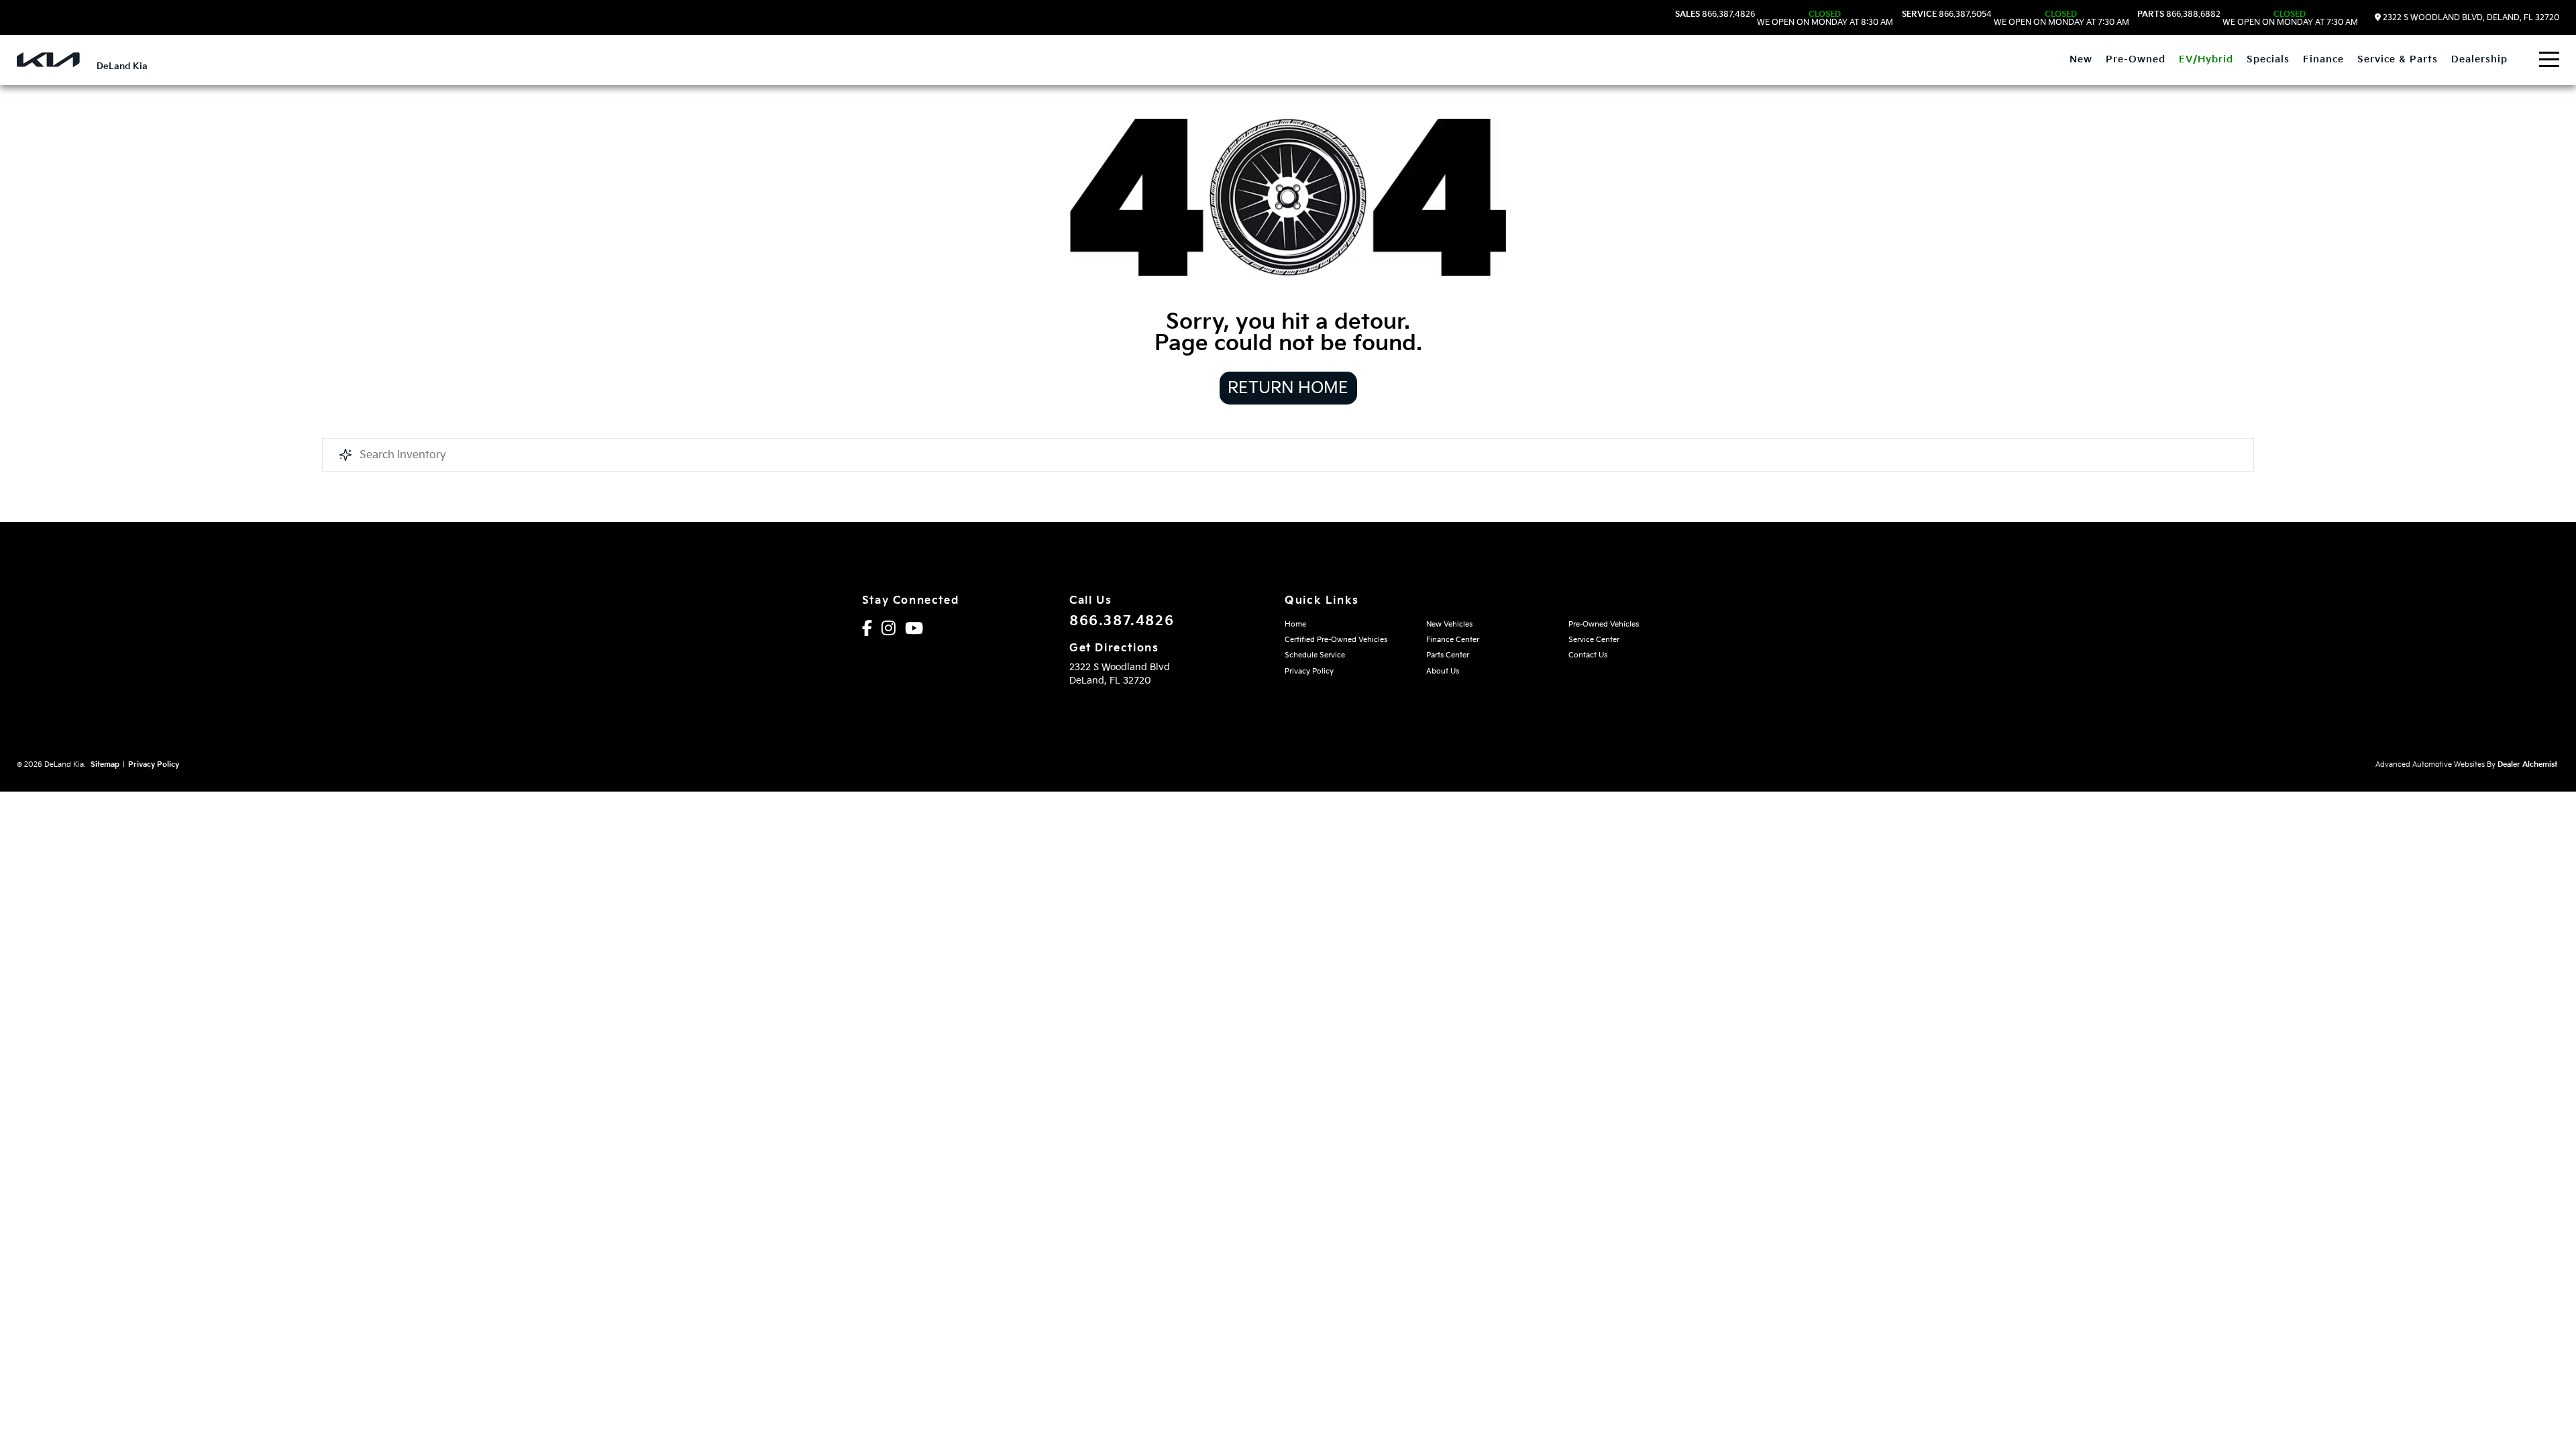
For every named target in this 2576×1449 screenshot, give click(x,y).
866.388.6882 (2248, 19)
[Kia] (48, 60)
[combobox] (1288, 455)
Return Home (1288, 388)
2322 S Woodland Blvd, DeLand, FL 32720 (2470, 18)
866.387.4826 (1784, 19)
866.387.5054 (2016, 19)
